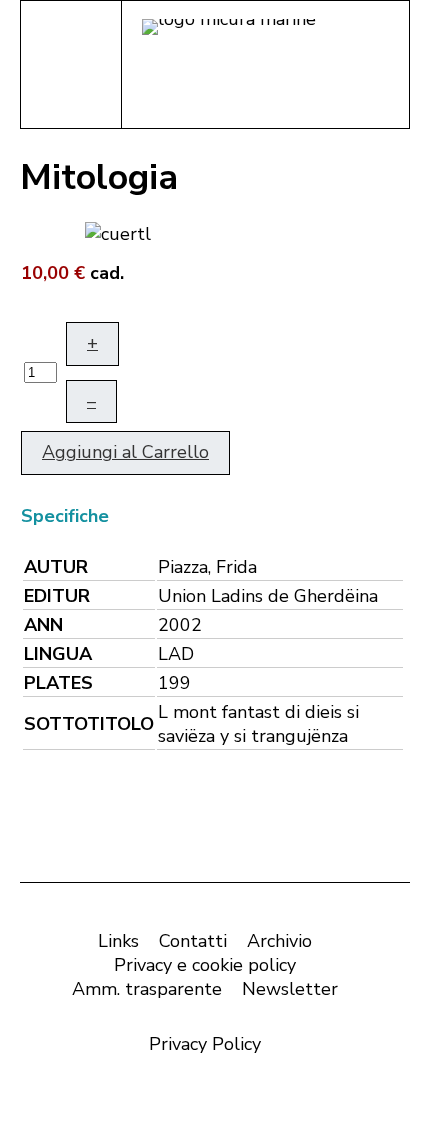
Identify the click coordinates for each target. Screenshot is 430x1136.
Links (118, 941)
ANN (43, 625)
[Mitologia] (118, 232)
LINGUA (58, 654)
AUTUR (56, 567)
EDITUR (57, 596)
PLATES (58, 683)
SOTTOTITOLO (89, 724)
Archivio (279, 941)
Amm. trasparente (147, 989)
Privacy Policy (205, 1044)
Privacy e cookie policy (205, 965)
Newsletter (290, 989)
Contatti (193, 941)
